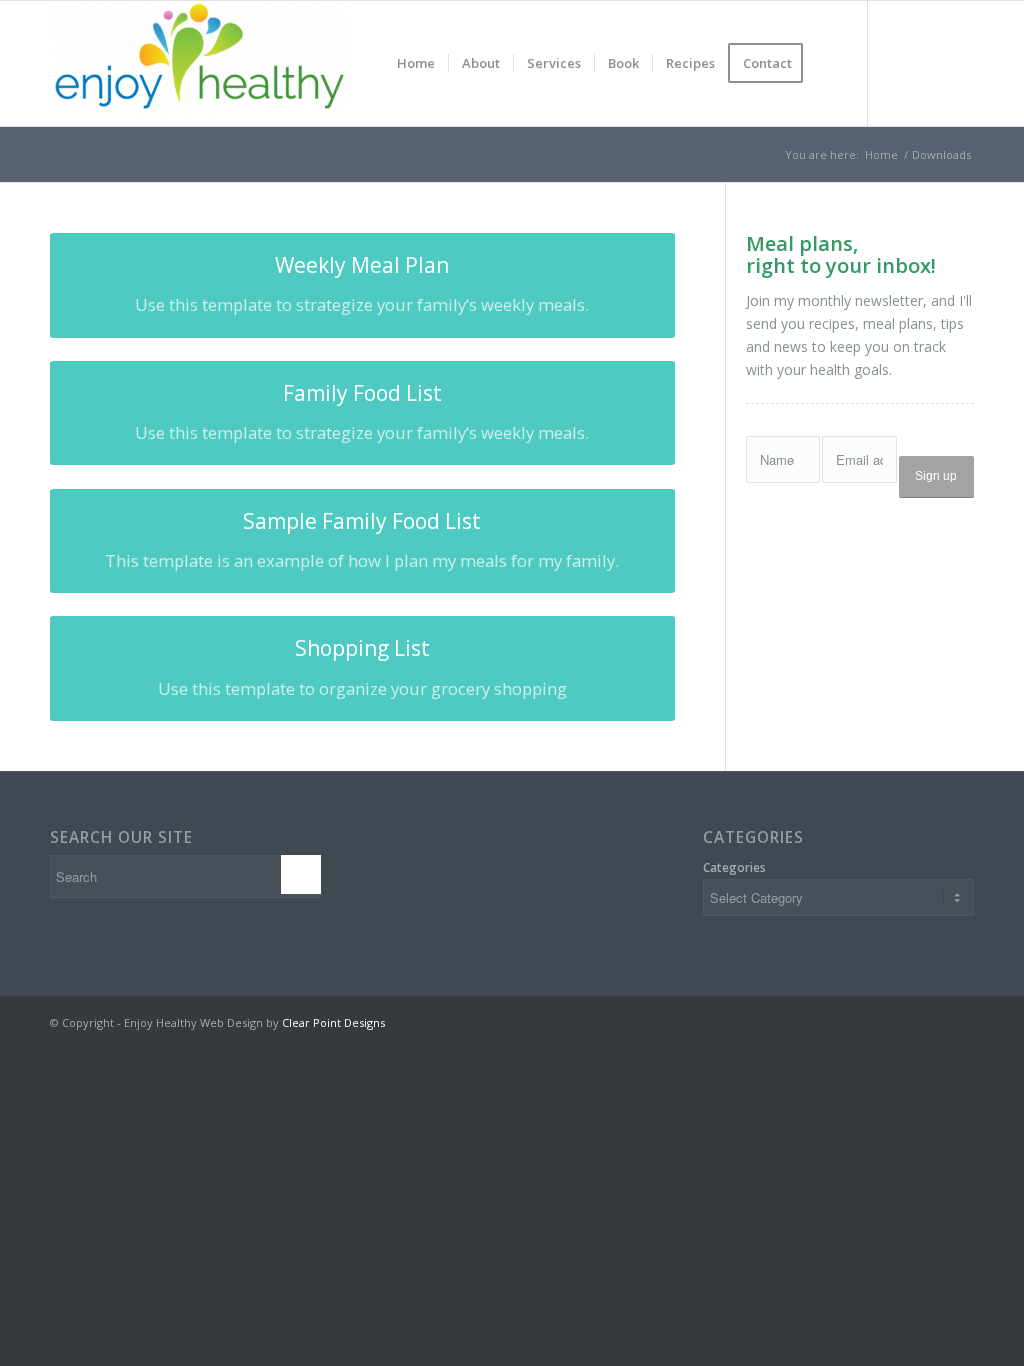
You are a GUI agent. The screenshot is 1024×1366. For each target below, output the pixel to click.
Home (881, 154)
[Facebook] (899, 63)
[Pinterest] (959, 63)
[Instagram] (929, 63)
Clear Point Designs (333, 1022)
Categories (734, 867)
